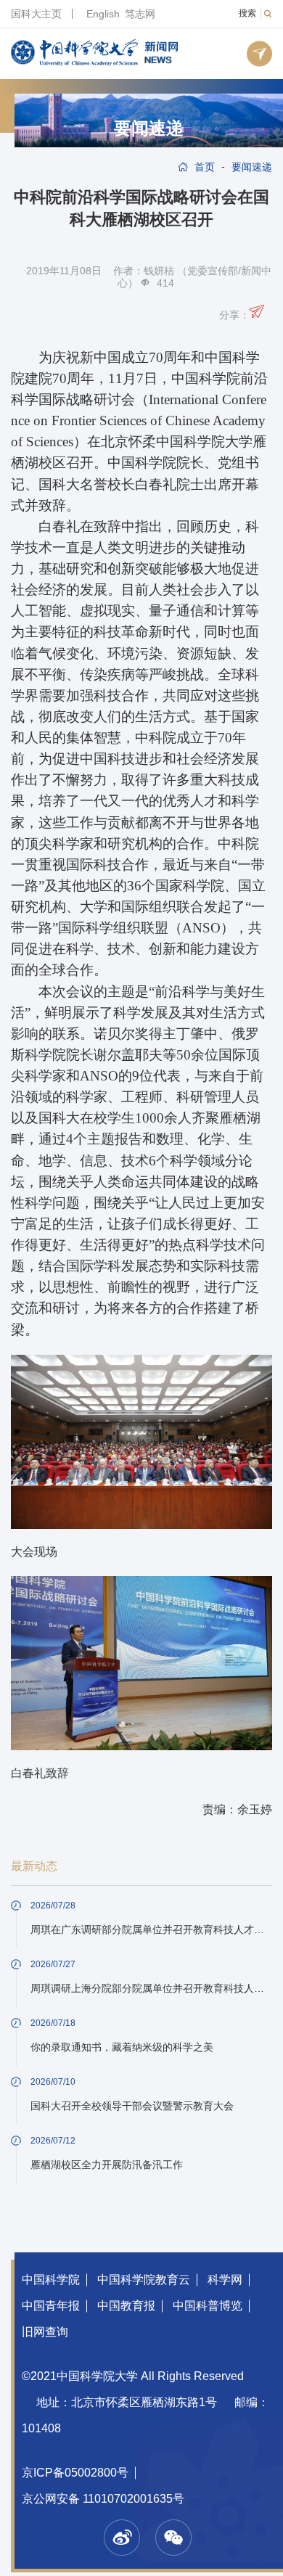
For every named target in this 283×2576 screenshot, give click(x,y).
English (103, 14)
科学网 (225, 2280)
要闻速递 (149, 128)
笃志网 (140, 14)
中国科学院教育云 (144, 2280)
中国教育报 (126, 2306)
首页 (205, 167)
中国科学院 (51, 2280)
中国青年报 (51, 2306)
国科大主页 (36, 14)
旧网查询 (45, 2332)
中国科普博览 (208, 2306)
